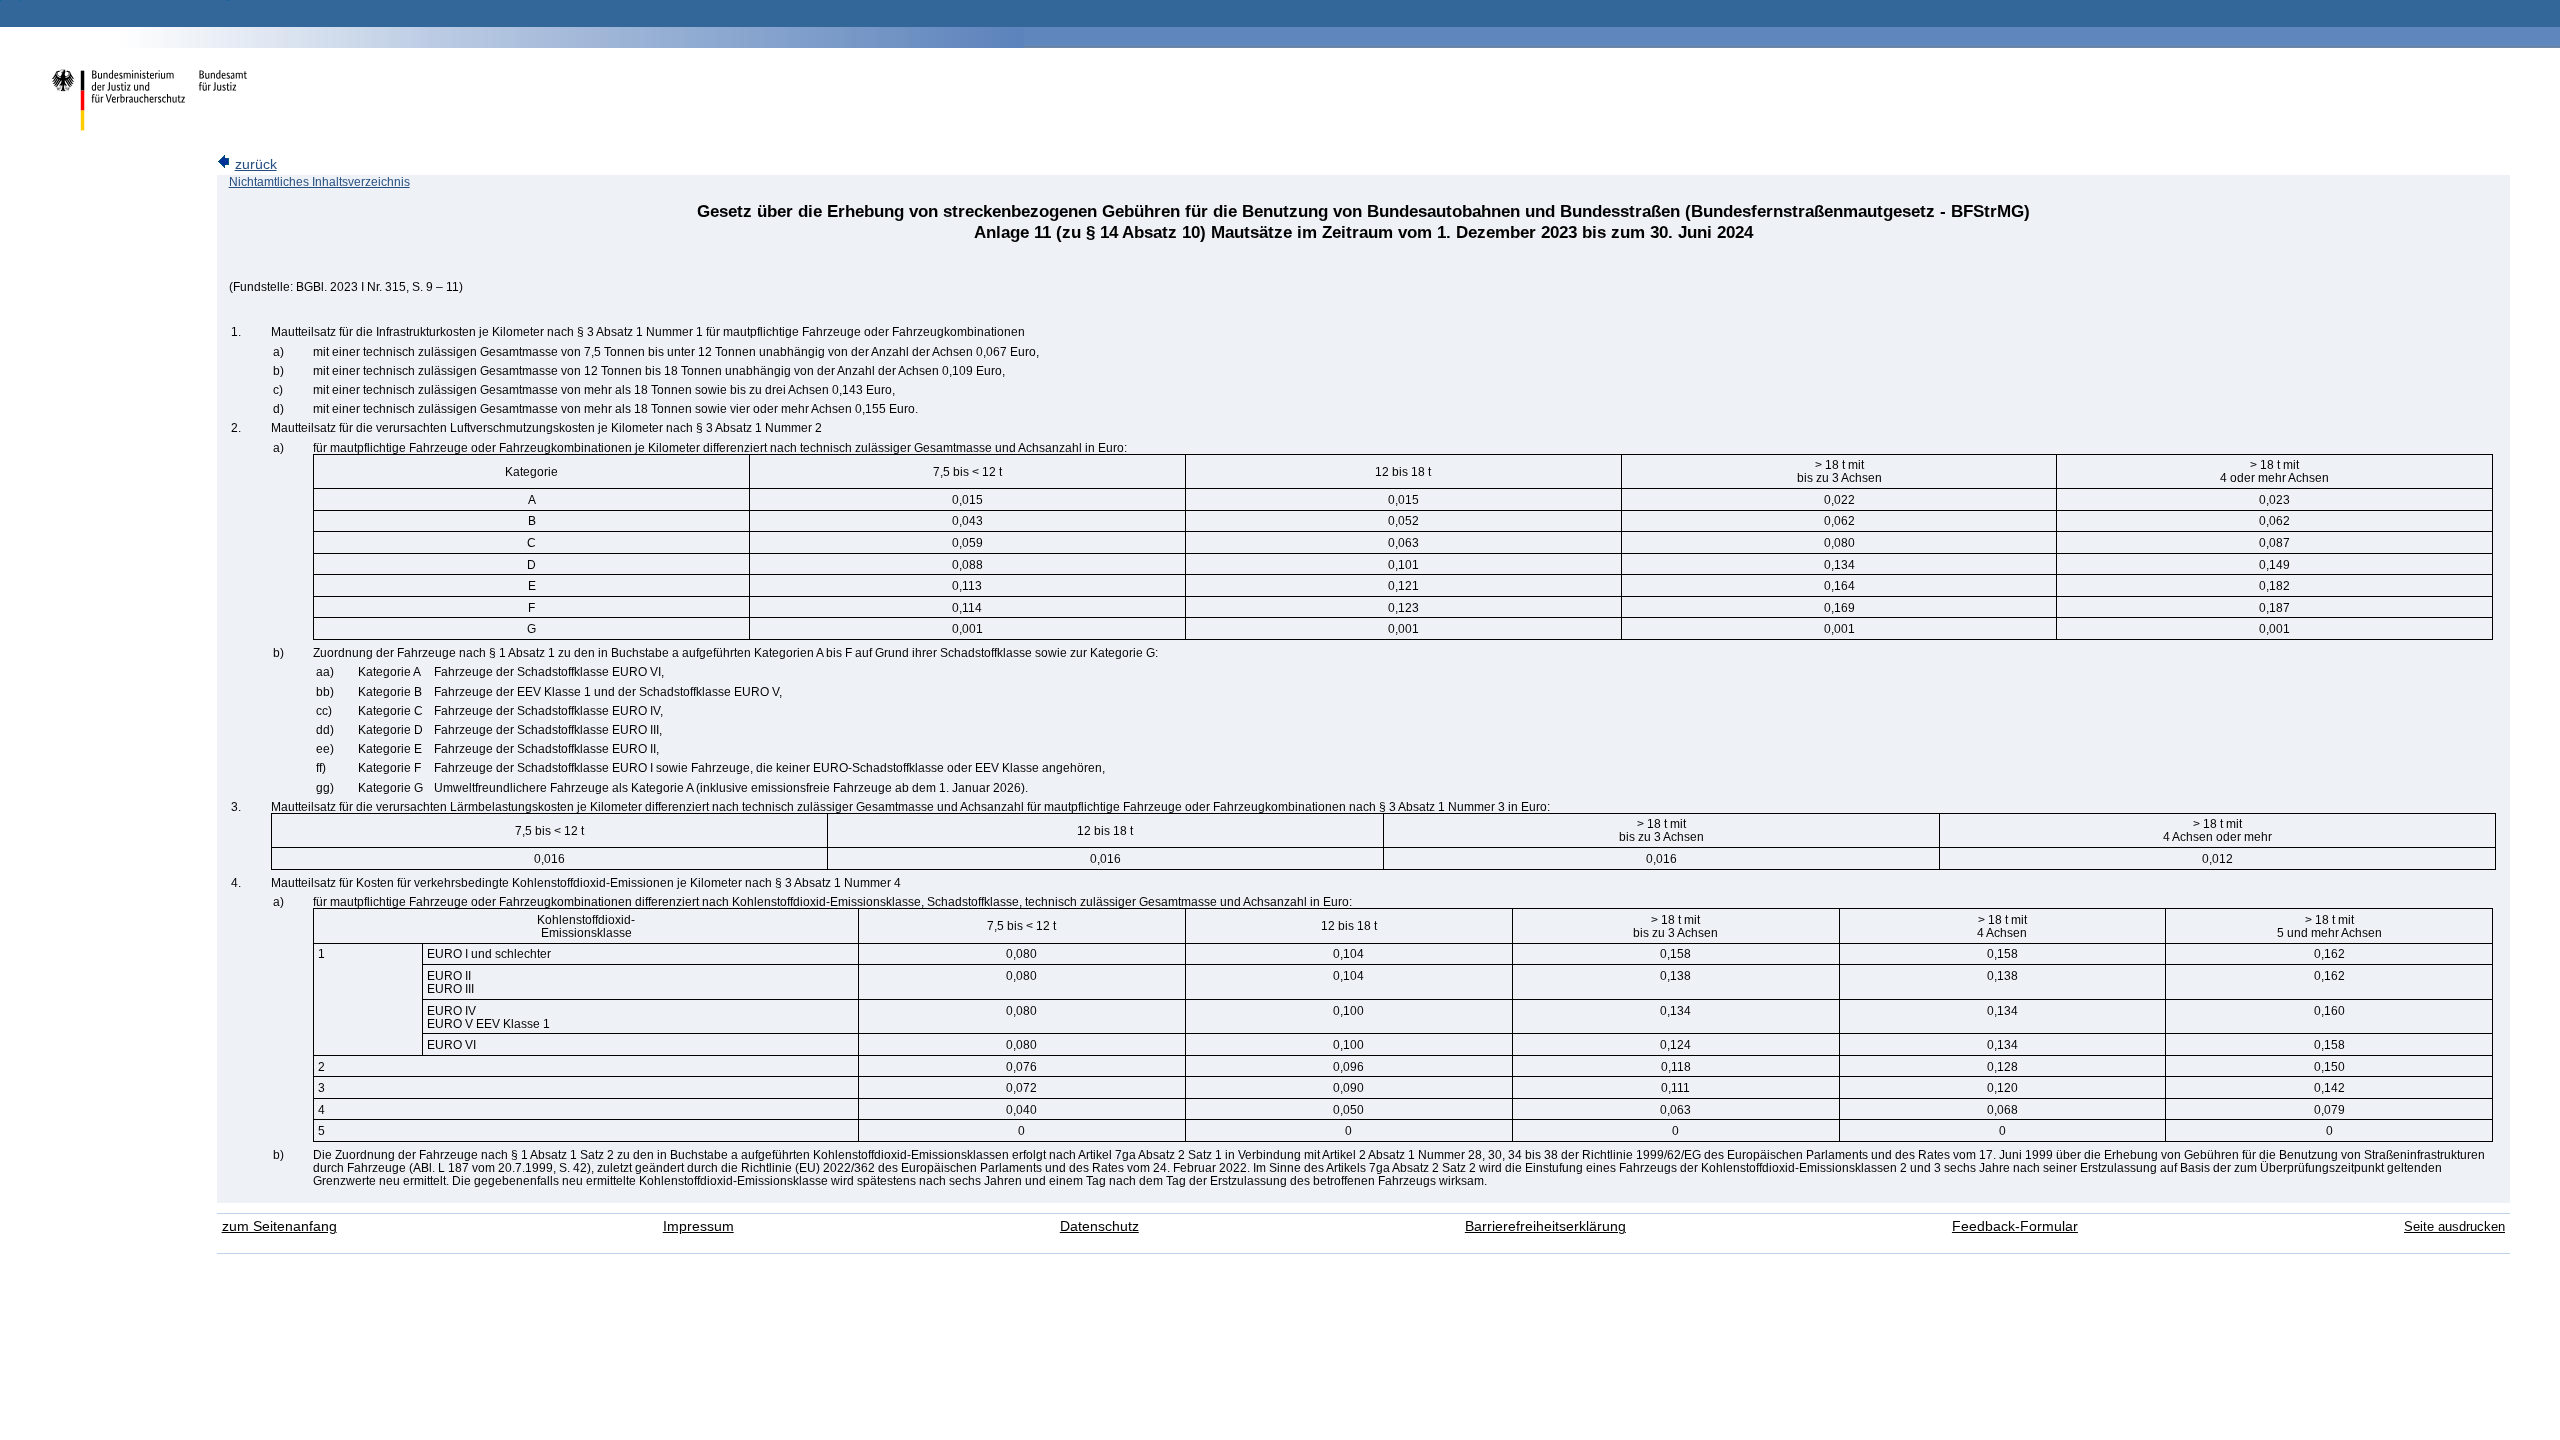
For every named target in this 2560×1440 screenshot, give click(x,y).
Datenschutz (1099, 1226)
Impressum (698, 1226)
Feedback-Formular (2015, 1226)
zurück (256, 164)
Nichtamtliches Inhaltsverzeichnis (319, 182)
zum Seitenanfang (279, 1226)
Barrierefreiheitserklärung (1545, 1226)
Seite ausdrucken (2454, 1226)
